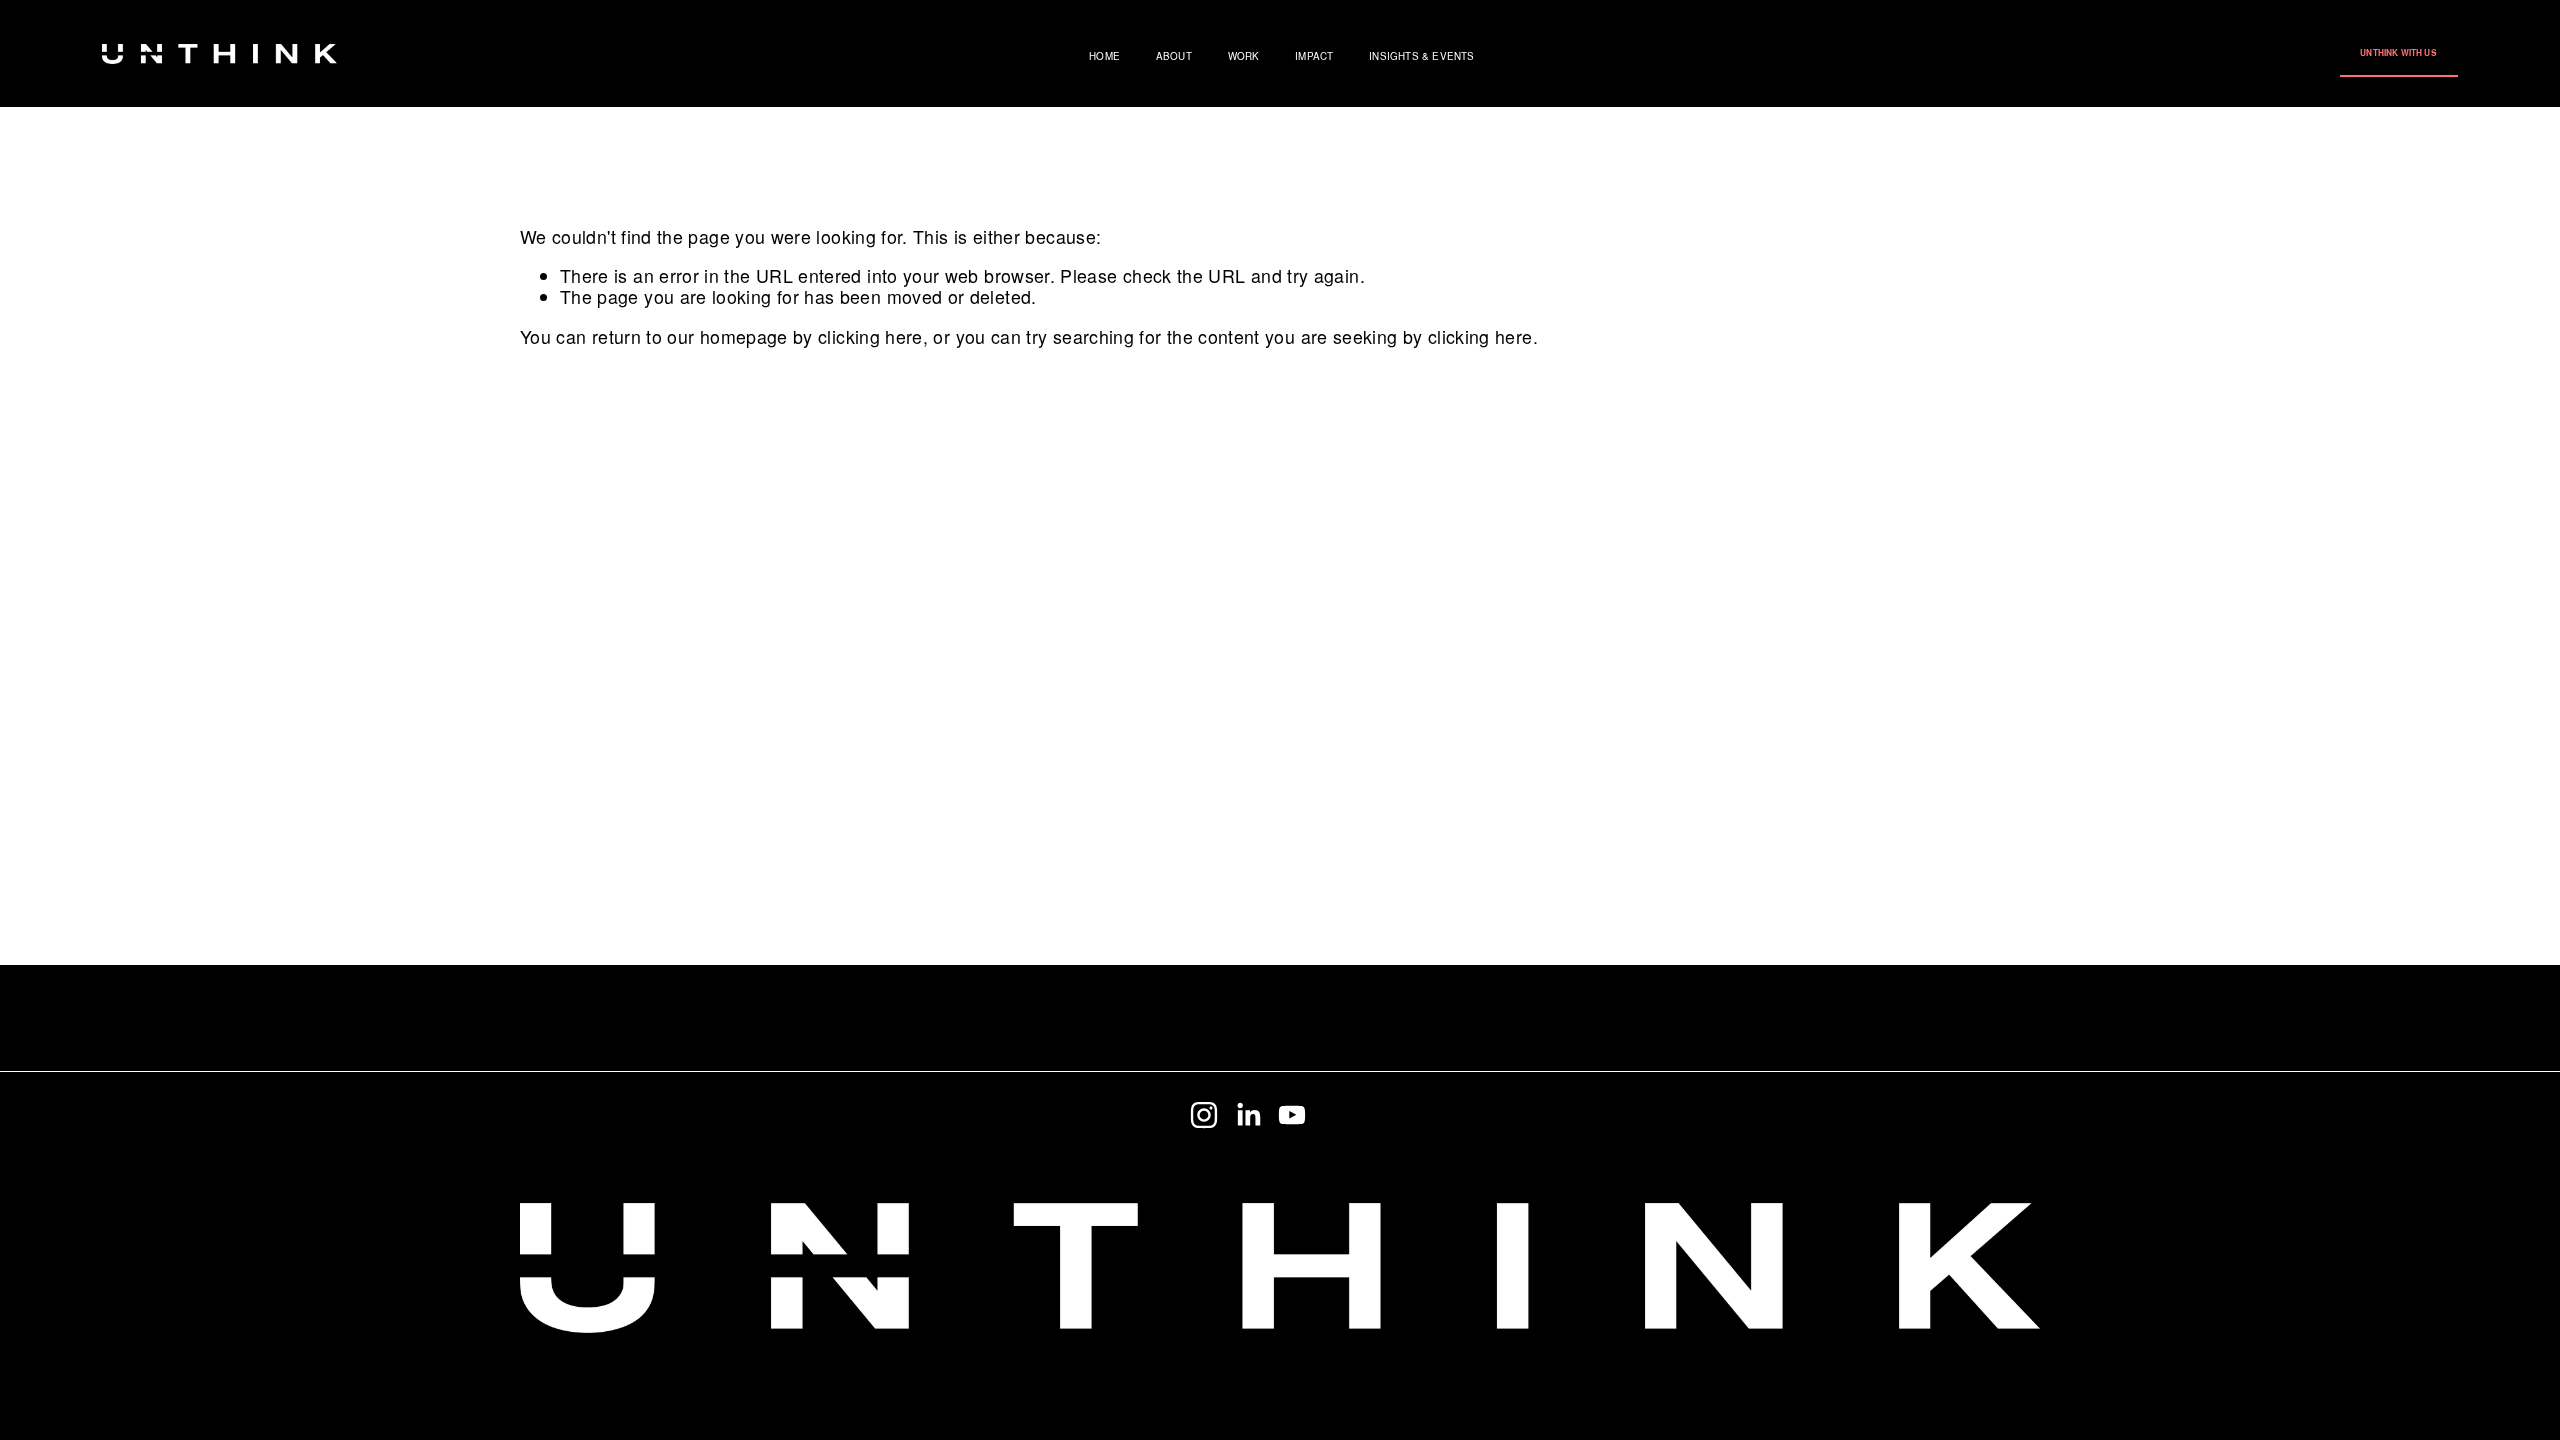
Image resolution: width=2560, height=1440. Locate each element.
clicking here (870, 336)
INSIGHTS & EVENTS (1421, 56)
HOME (1104, 56)
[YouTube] (1292, 1115)
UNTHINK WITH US (2398, 53)
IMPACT (1314, 56)
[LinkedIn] (1248, 1115)
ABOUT (1174, 56)
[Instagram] (1204, 1115)
